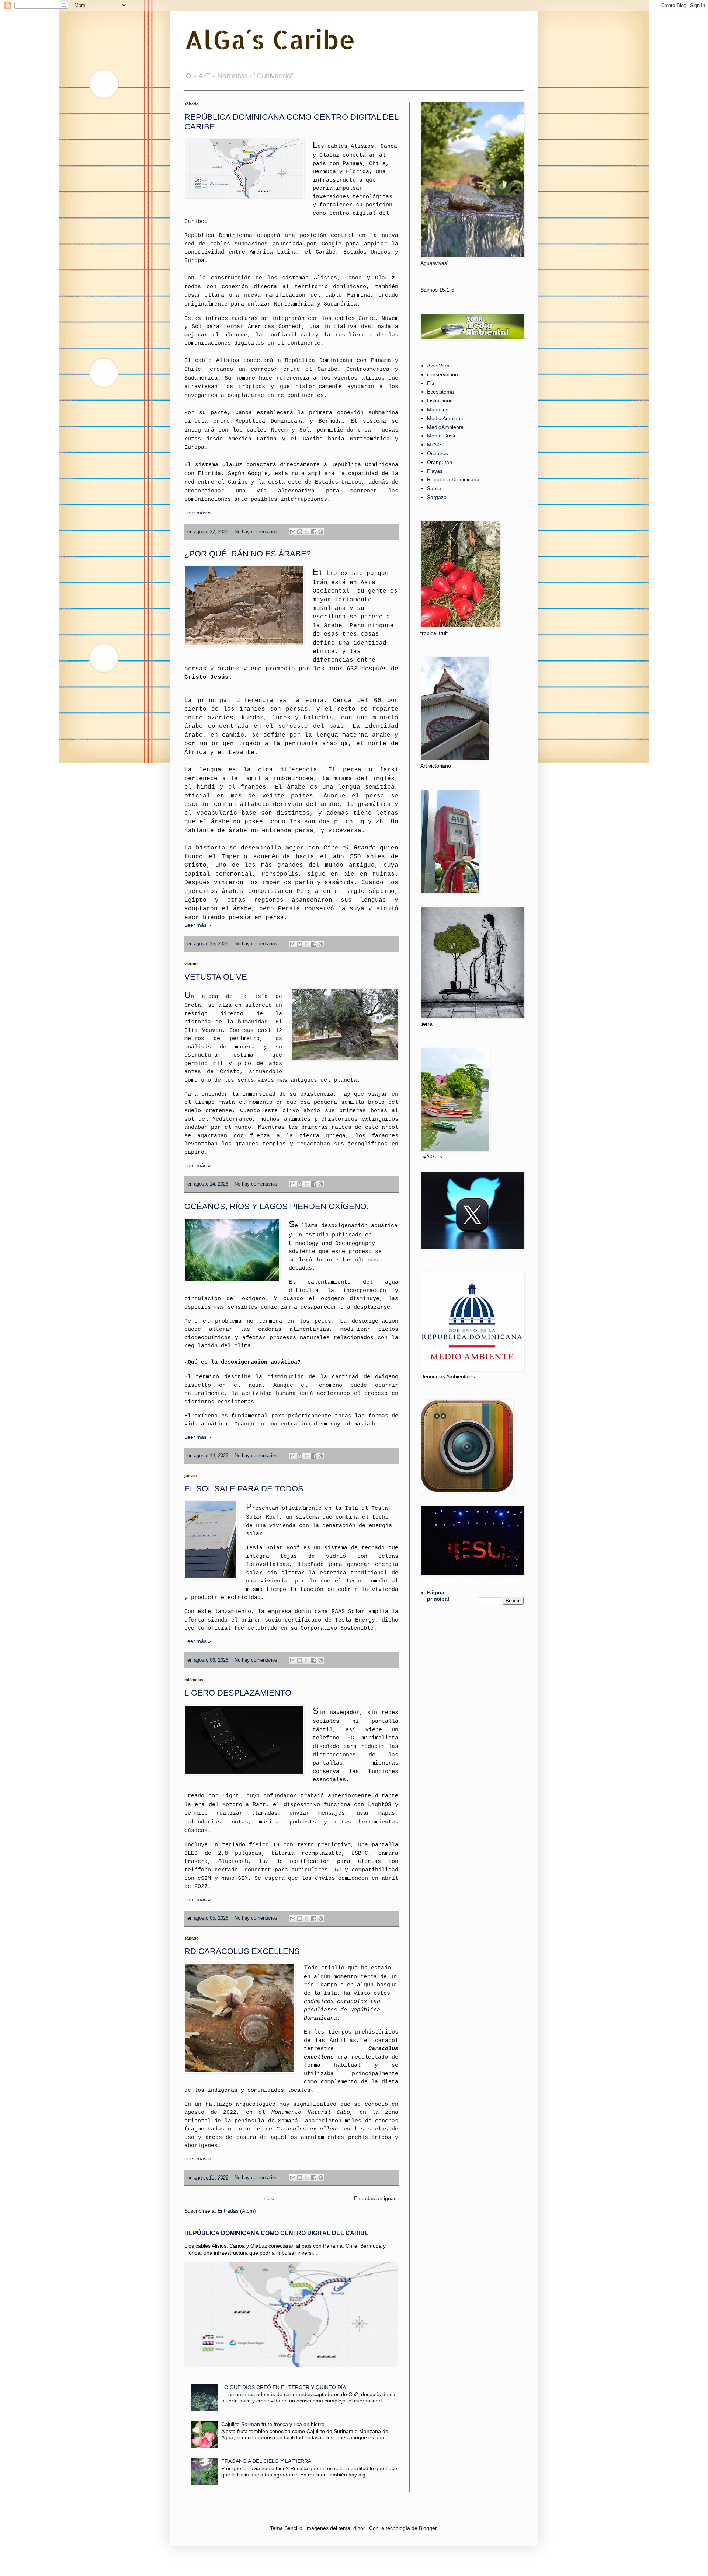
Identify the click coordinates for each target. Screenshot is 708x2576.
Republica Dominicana (453, 479)
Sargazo (437, 497)
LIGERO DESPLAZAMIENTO (238, 1693)
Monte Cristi (441, 436)
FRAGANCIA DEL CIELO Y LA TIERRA (266, 2461)
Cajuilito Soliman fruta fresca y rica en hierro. (274, 2424)
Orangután (440, 462)
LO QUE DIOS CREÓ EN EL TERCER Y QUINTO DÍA (284, 2387)
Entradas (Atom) (237, 2211)
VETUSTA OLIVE (216, 977)
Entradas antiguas (375, 2198)
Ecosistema (440, 392)
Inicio (268, 2198)
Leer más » (198, 513)
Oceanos (438, 453)
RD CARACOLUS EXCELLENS (242, 1951)
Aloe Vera (438, 366)
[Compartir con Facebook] (314, 532)
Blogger (428, 2528)
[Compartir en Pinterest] (321, 532)
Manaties (438, 409)
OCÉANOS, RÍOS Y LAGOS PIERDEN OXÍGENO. (277, 1206)
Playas (435, 471)
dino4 (360, 2528)
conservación (442, 374)
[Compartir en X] (307, 532)
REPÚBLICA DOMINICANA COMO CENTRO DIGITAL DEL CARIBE (277, 2233)
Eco (431, 383)
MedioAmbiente (445, 427)
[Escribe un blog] (300, 532)
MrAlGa (436, 444)
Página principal (438, 1596)
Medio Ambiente (446, 418)
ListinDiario (440, 401)
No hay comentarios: (257, 532)
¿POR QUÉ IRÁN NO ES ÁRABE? (248, 554)
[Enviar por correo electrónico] (293, 532)
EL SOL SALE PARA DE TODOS (244, 1489)
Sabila (434, 488)
